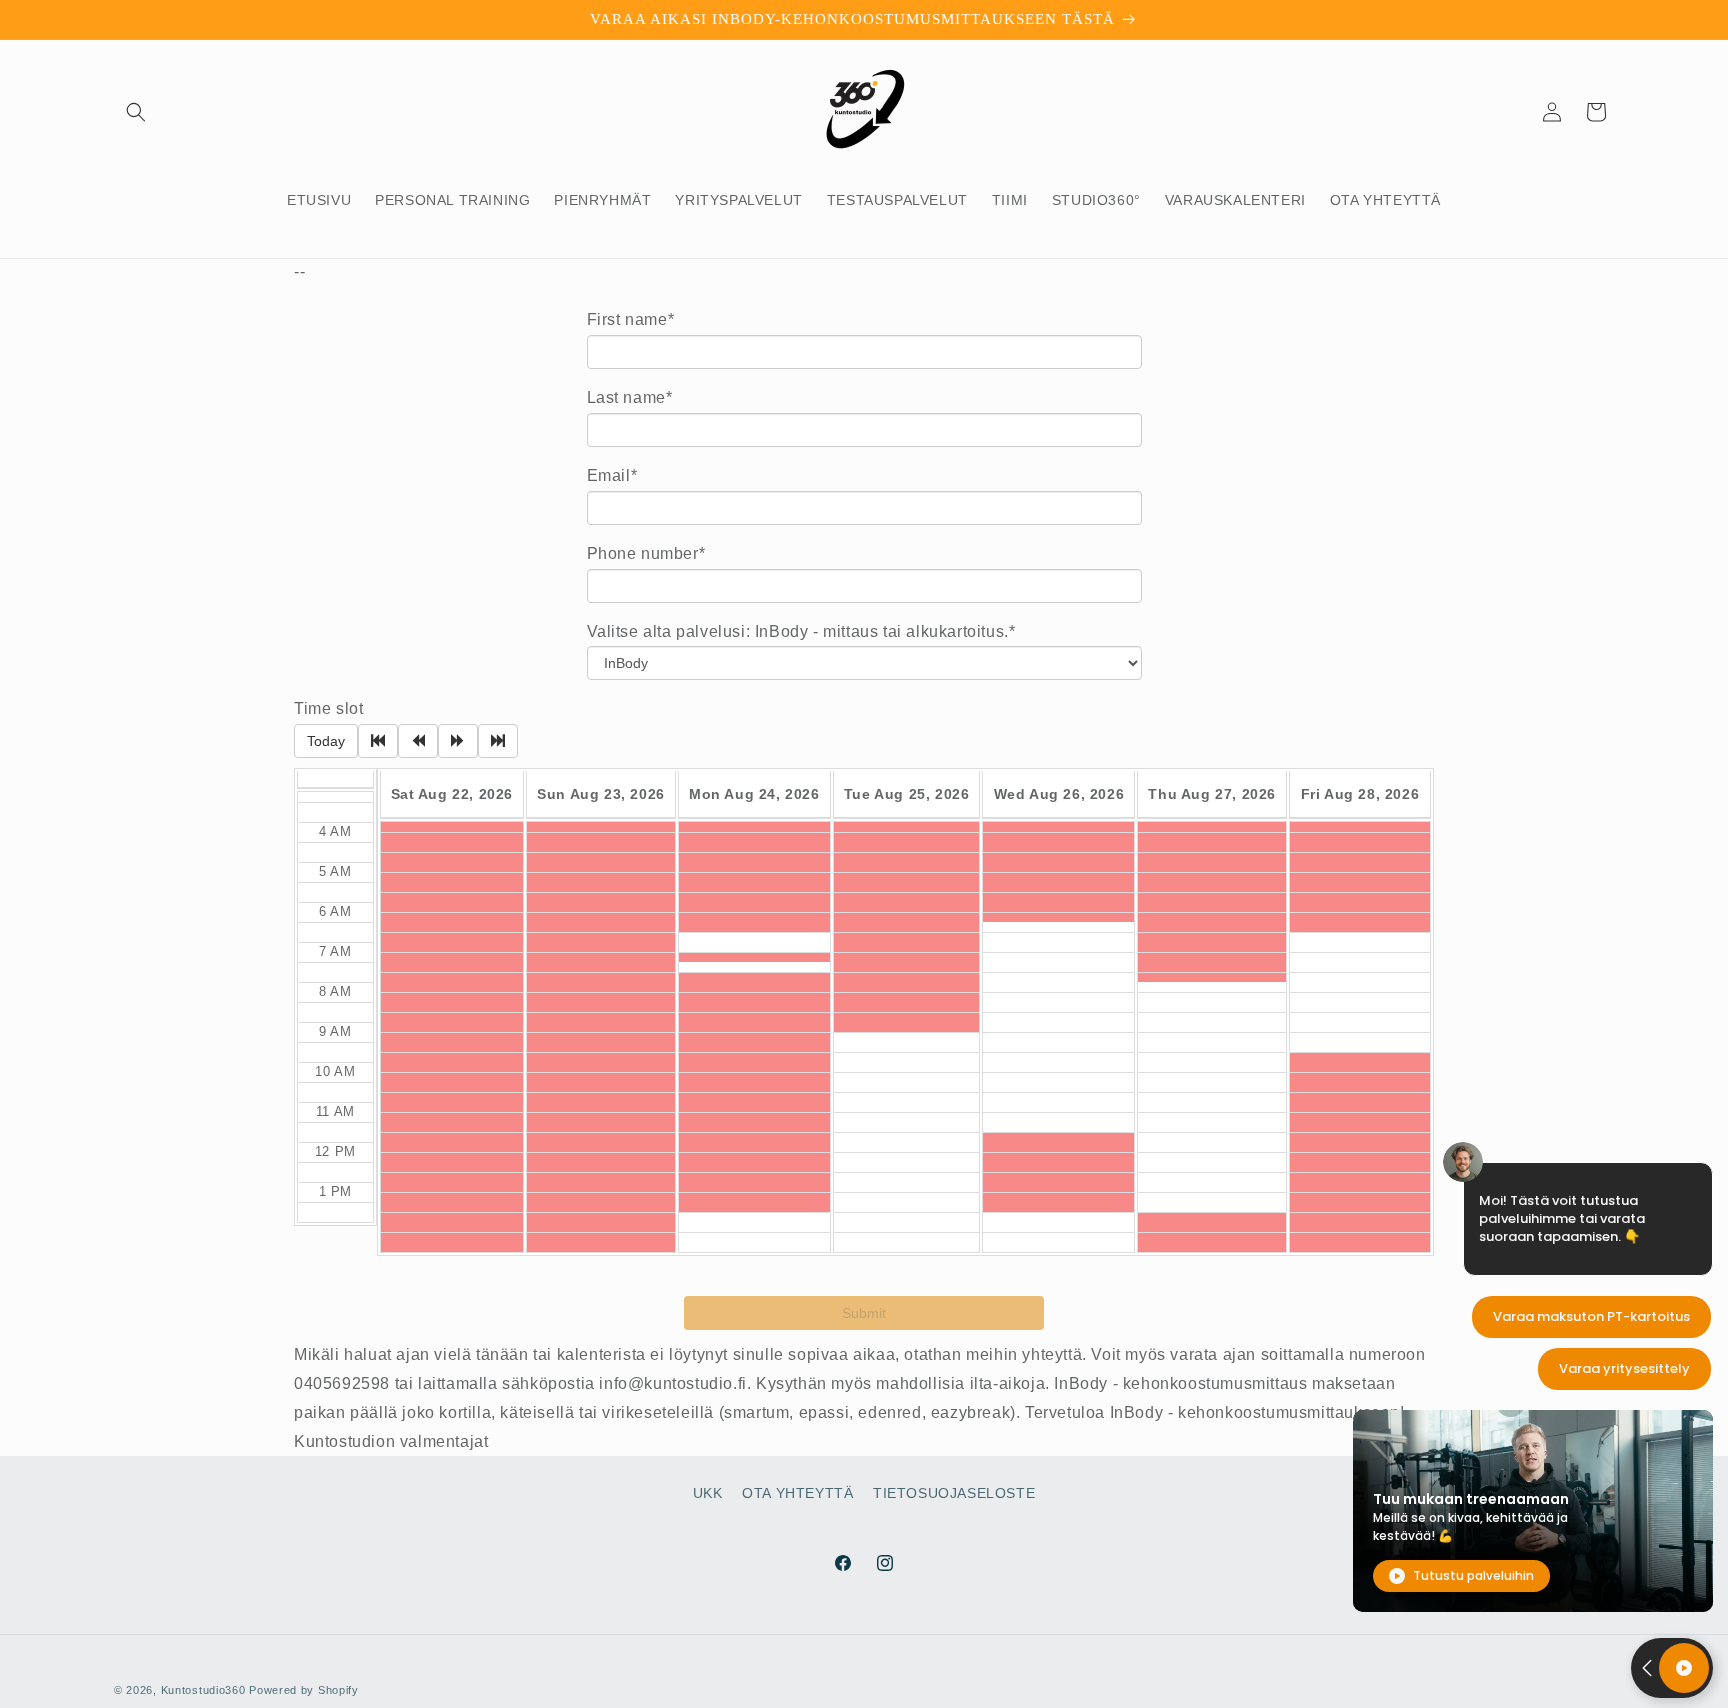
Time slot (328, 708)
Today (326, 741)
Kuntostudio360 (203, 1690)
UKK (708, 1493)
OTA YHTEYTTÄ (797, 1493)
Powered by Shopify (304, 1690)
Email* (612, 475)
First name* (631, 319)
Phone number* (646, 553)
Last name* (630, 397)
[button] (136, 112)
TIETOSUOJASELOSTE (954, 1493)
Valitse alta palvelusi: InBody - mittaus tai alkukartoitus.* (801, 631)
